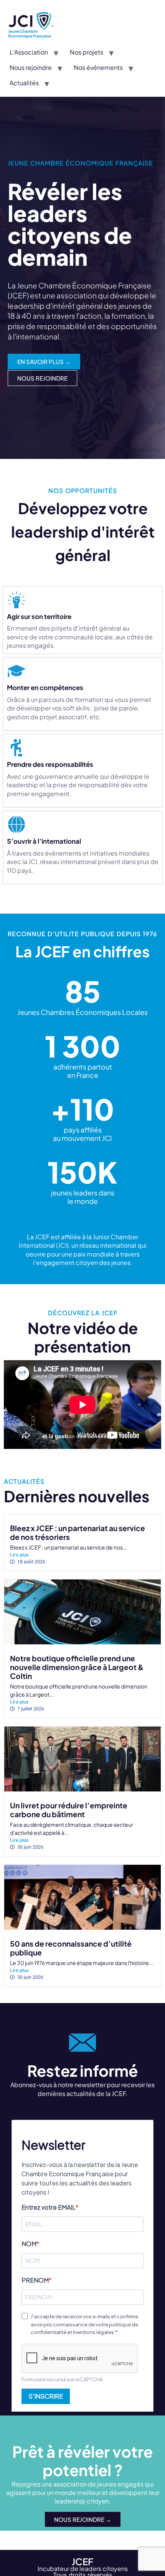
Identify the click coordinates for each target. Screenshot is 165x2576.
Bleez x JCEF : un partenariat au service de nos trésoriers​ (78, 1532)
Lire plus (19, 1555)
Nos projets (87, 52)
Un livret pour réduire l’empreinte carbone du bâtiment (69, 1810)
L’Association (29, 52)
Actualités (24, 83)
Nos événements (98, 67)
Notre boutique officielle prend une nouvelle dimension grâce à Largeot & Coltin (77, 1667)
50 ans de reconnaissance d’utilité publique (71, 1948)
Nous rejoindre (31, 67)
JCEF (82, 2561)
